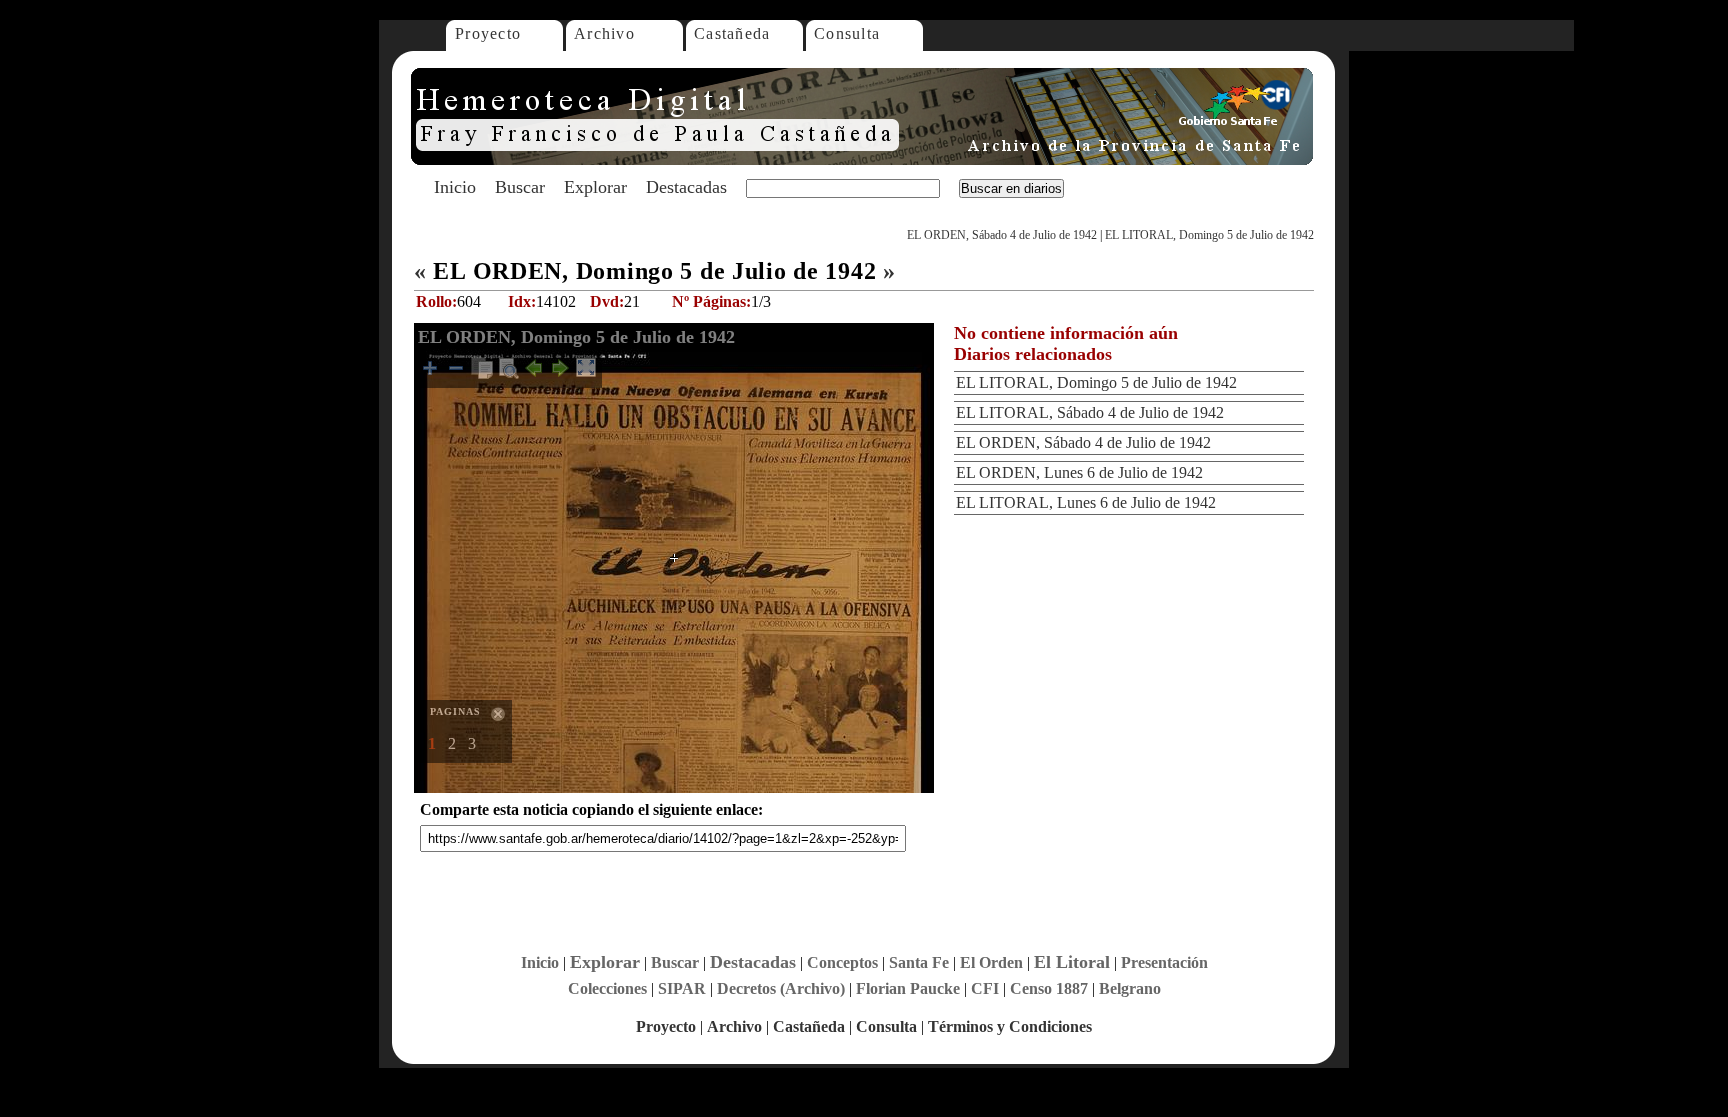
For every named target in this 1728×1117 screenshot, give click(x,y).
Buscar (520, 187)
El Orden (991, 962)
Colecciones (607, 988)
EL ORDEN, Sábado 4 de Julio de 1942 (1002, 235)
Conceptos (842, 962)
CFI (985, 988)
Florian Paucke (908, 988)
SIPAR (682, 988)
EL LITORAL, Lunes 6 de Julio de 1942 (1086, 502)
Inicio (455, 187)
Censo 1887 (1049, 988)
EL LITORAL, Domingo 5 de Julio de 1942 (1209, 235)
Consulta (847, 33)
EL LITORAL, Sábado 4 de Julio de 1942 (1090, 412)
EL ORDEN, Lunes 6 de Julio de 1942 (1079, 472)
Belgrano (1130, 988)
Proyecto (488, 33)
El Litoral (1072, 962)
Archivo (604, 33)
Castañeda (732, 33)
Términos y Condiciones (1010, 1026)
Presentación (1164, 962)
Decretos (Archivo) (781, 988)
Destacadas (686, 187)
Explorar (595, 187)
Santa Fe (919, 962)
